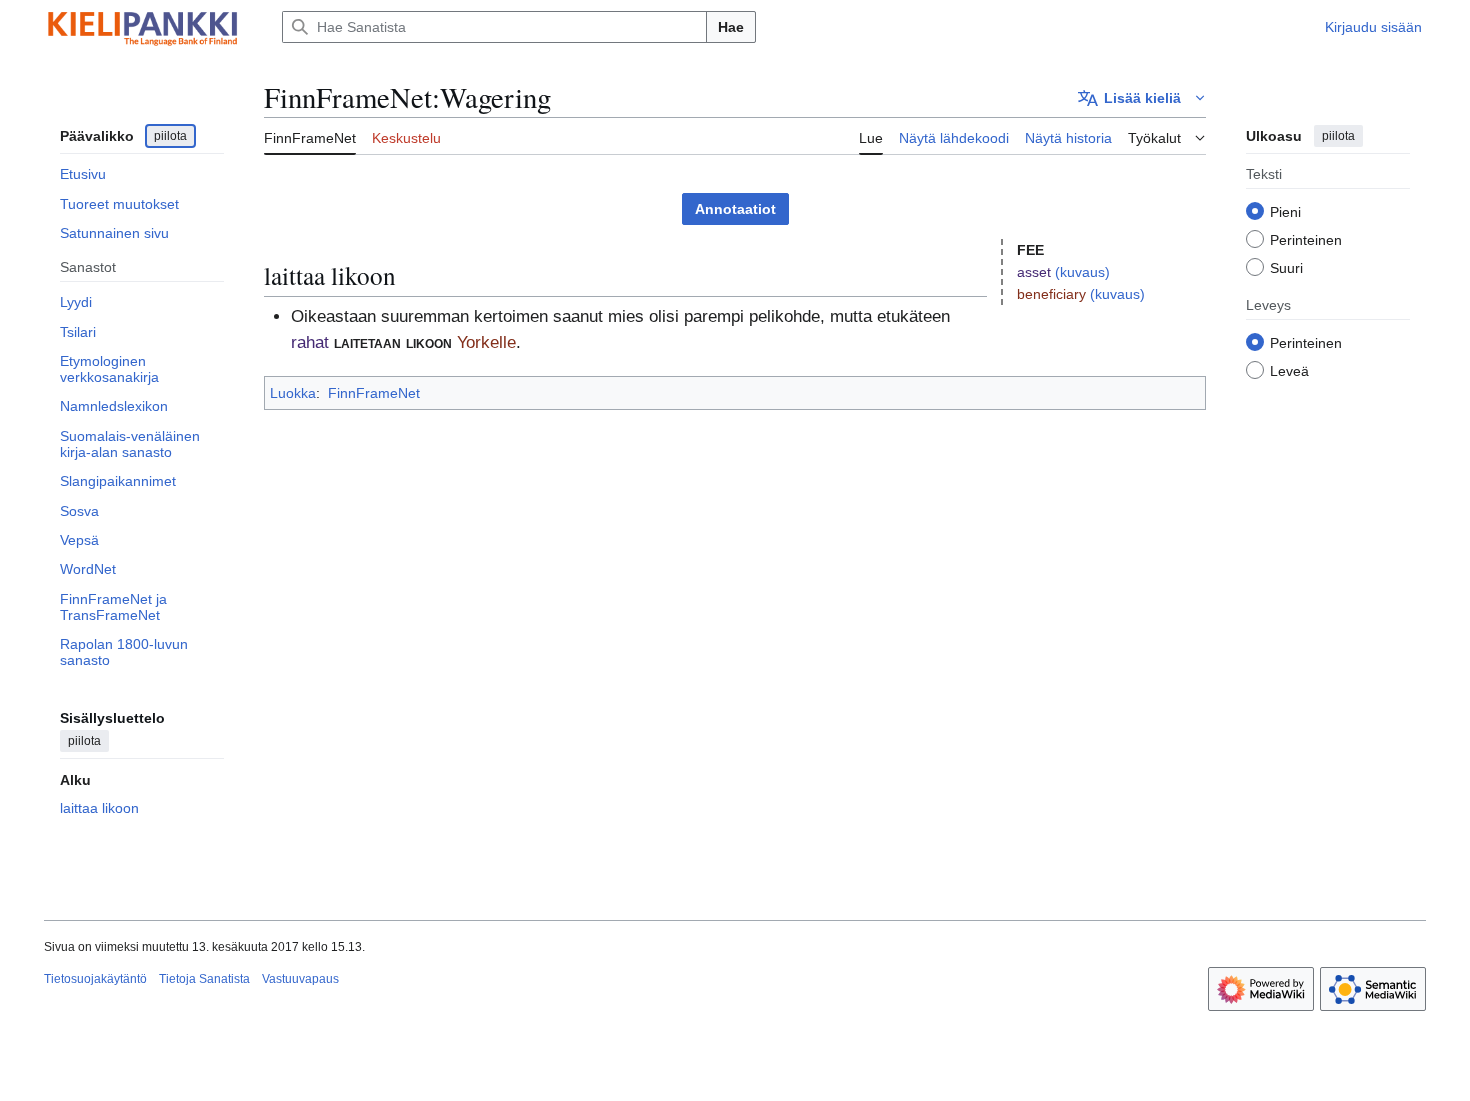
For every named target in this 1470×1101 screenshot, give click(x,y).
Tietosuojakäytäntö (95, 979)
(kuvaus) (1082, 272)
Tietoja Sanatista (204, 979)
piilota (170, 136)
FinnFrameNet (374, 393)
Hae (731, 27)
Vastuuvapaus (300, 979)
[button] (1142, 98)
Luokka (293, 393)
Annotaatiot (735, 209)
